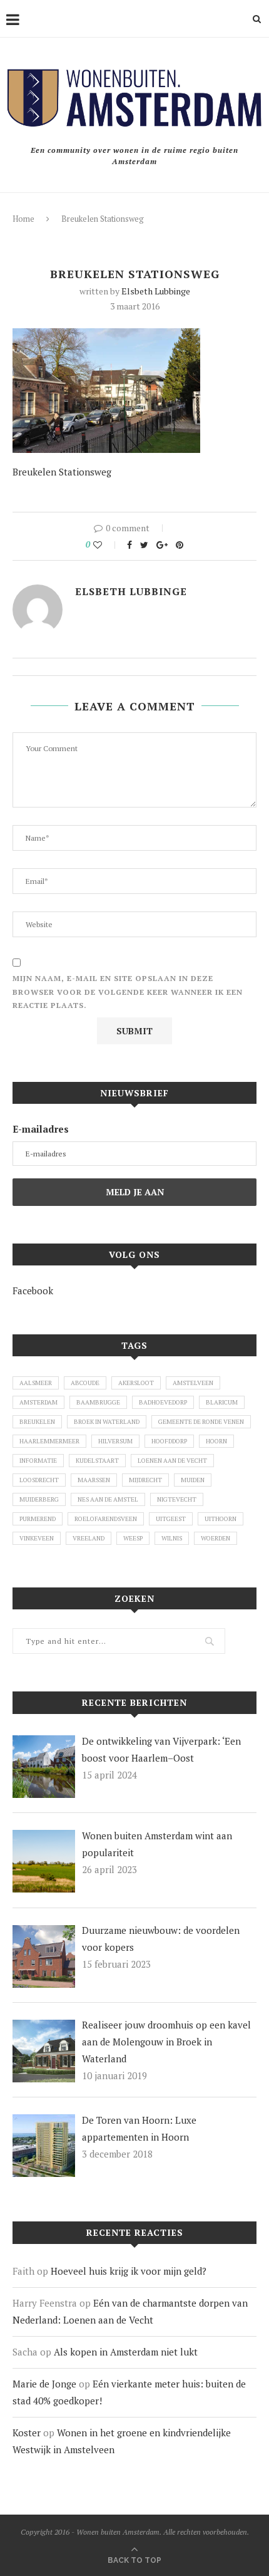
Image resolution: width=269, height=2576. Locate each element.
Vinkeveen (37, 1538)
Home (23, 219)
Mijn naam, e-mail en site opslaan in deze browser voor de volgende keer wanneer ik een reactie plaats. (128, 992)
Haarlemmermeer (49, 1441)
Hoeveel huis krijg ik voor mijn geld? (129, 2271)
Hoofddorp (169, 1441)
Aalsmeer (36, 1383)
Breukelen (37, 1422)
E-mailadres (41, 1129)
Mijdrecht (145, 1480)
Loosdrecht (39, 1480)
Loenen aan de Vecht (172, 1461)
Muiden (193, 1480)
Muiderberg (39, 1499)
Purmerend (38, 1519)
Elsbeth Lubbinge (156, 291)
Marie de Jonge (44, 2384)
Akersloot (136, 1383)
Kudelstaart (97, 1461)
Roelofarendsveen (106, 1519)
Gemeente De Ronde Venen (201, 1422)
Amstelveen (193, 1383)
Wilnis (172, 1538)
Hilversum (115, 1441)
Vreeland (89, 1538)
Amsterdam (38, 1402)
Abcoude (85, 1383)
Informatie (38, 1461)
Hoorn (216, 1441)
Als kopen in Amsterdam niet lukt (126, 2352)
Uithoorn (221, 1519)
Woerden (216, 1538)
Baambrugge (98, 1402)
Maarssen (94, 1480)
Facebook (33, 1291)
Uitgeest (171, 1519)
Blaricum (222, 1402)
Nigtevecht (177, 1499)
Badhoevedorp (163, 1402)
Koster (27, 2433)
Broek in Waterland (107, 1422)
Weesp (133, 1538)
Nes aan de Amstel (108, 1499)
